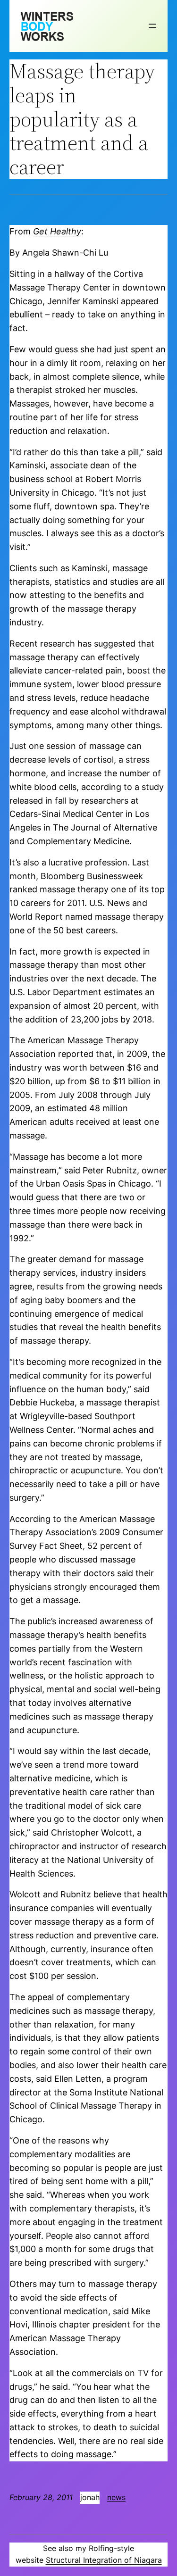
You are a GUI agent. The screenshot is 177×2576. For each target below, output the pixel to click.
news (116, 2497)
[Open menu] (152, 26)
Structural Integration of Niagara (104, 2560)
